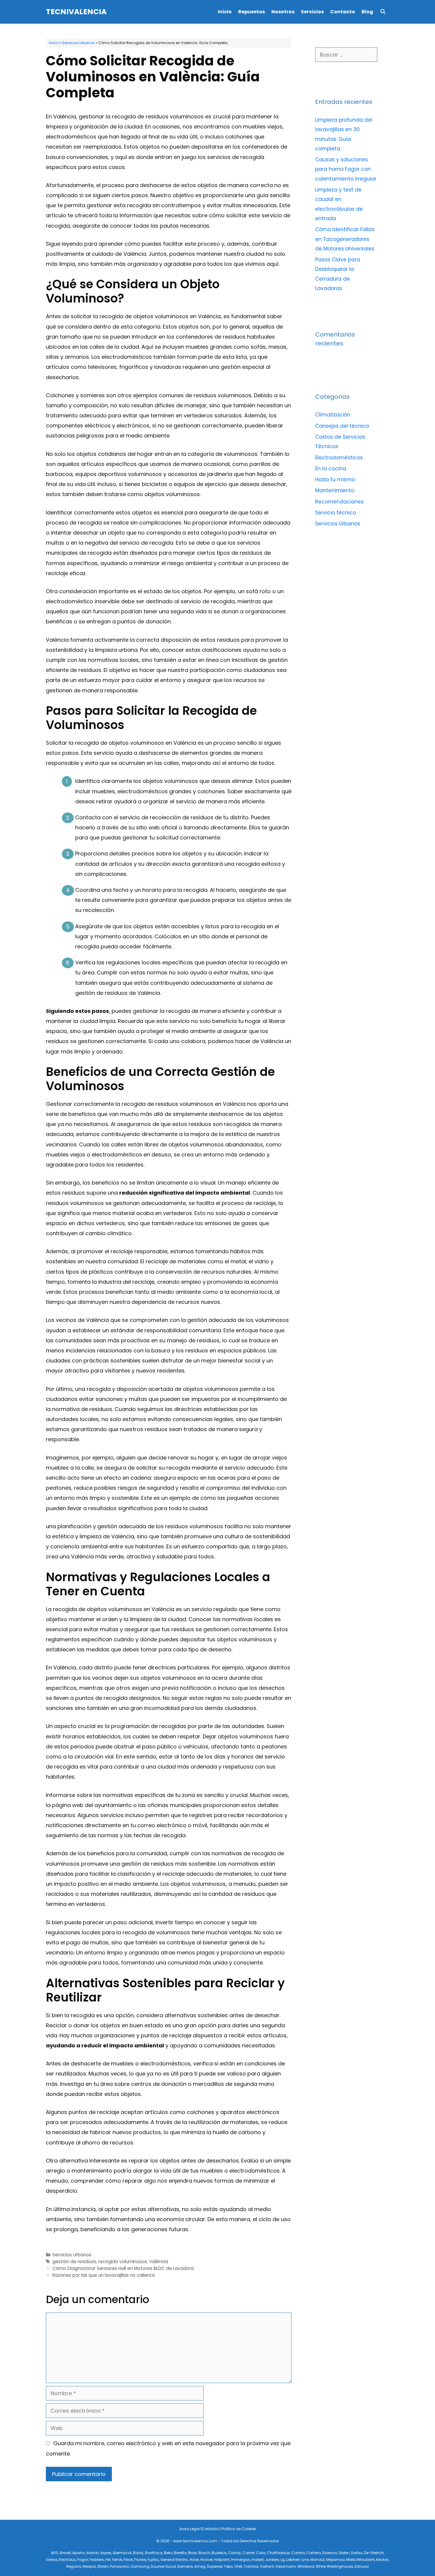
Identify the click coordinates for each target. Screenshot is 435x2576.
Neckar (382, 2560)
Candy (235, 2553)
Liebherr (293, 2560)
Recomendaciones (339, 502)
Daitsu (357, 2553)
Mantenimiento (335, 490)
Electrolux (67, 2560)
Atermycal (122, 2553)
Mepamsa (335, 2560)
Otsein (103, 2566)
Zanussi (361, 2566)
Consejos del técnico (342, 426)
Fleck (128, 2560)
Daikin (344, 2553)
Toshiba (251, 2566)
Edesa (52, 2560)
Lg (283, 2560)
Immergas (240, 2560)
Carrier (248, 2553)
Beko (168, 2553)
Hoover (207, 2560)
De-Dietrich (374, 2553)
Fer (108, 2560)
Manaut (318, 2560)
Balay (138, 2553)
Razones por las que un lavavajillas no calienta (104, 2275)
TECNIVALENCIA (76, 12)
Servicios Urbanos (78, 43)
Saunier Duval (163, 2566)
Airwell (65, 2553)
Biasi (193, 2553)
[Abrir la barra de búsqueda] (383, 12)
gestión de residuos (74, 2262)
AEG (54, 2553)
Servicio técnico (336, 513)
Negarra (74, 2566)
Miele (351, 2560)
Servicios (312, 12)
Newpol (89, 2566)
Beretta (180, 2553)
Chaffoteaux (278, 2553)
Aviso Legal (190, 2529)
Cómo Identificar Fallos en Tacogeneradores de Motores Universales (345, 239)
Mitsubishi (366, 2560)
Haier (194, 2560)
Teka (228, 2566)
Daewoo (330, 2553)
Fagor (83, 2560)
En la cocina (331, 469)
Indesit (258, 2560)
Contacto (343, 12)
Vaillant (267, 2566)
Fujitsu (153, 2560)
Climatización (333, 415)
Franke (140, 2560)
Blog (367, 12)
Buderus (219, 2553)
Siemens (185, 2566)
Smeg (200, 2566)
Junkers (272, 2560)
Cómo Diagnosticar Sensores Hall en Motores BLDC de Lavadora (123, 2268)
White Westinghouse (334, 2566)
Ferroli (117, 2560)
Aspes (106, 2553)
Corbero (314, 2553)
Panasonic (120, 2566)
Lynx (305, 2560)
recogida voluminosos (123, 2262)
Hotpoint (222, 2560)
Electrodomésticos (339, 458)
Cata (261, 2553)
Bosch (204, 2553)
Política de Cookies (239, 2529)
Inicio (225, 12)
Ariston (93, 2553)
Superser (215, 2566)
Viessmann (286, 2566)
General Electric (174, 2560)
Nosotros (283, 12)
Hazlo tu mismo (335, 480)
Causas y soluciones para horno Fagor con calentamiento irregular (346, 169)
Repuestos (252, 12)
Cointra (298, 2553)
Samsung (140, 2566)
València (159, 2262)
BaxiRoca (154, 2553)
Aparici (79, 2553)
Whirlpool (306, 2566)
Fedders (97, 2560)
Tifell (238, 2566)
